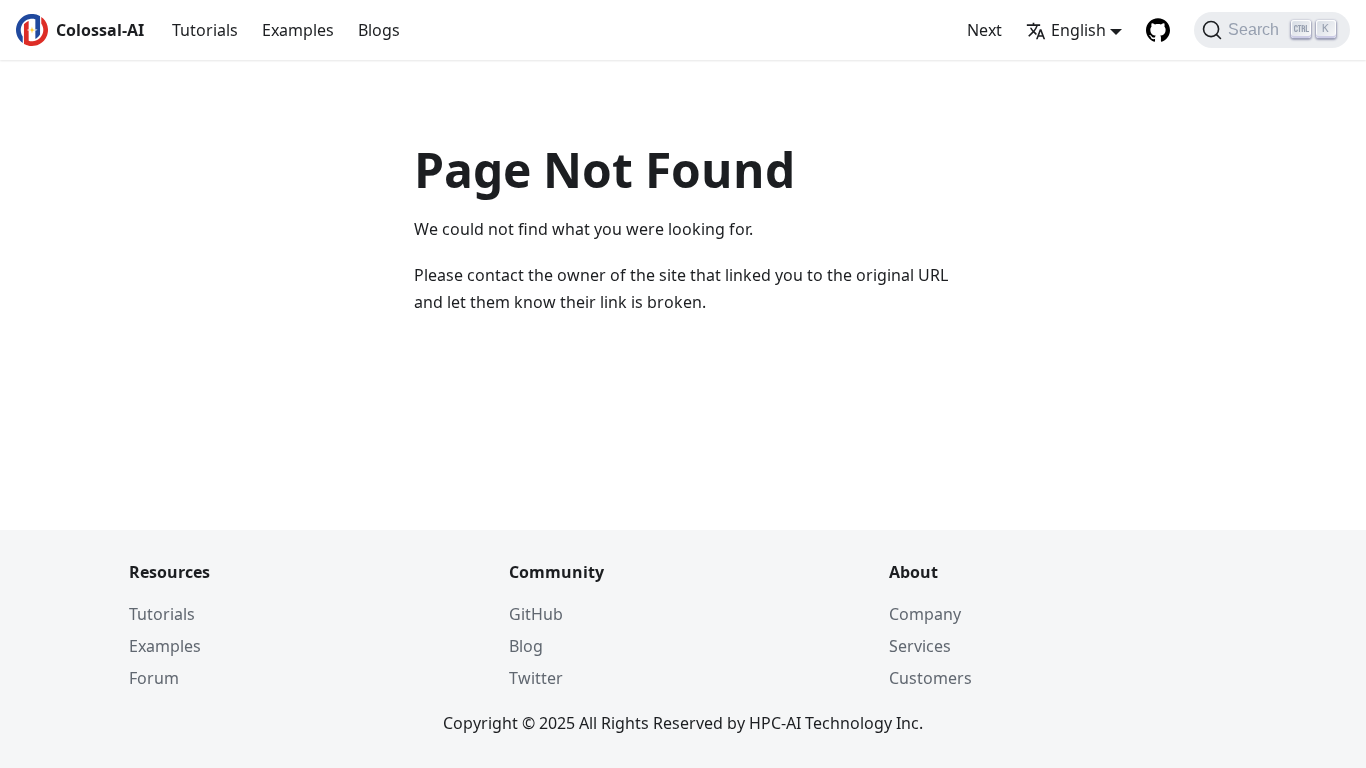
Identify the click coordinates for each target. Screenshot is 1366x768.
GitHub (536, 614)
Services (920, 646)
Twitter (536, 678)
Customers (930, 678)
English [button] (1078, 30)
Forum (154, 678)
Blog (526, 646)
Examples (298, 30)
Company (925, 614)
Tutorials (205, 30)
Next (984, 30)
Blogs (379, 30)
